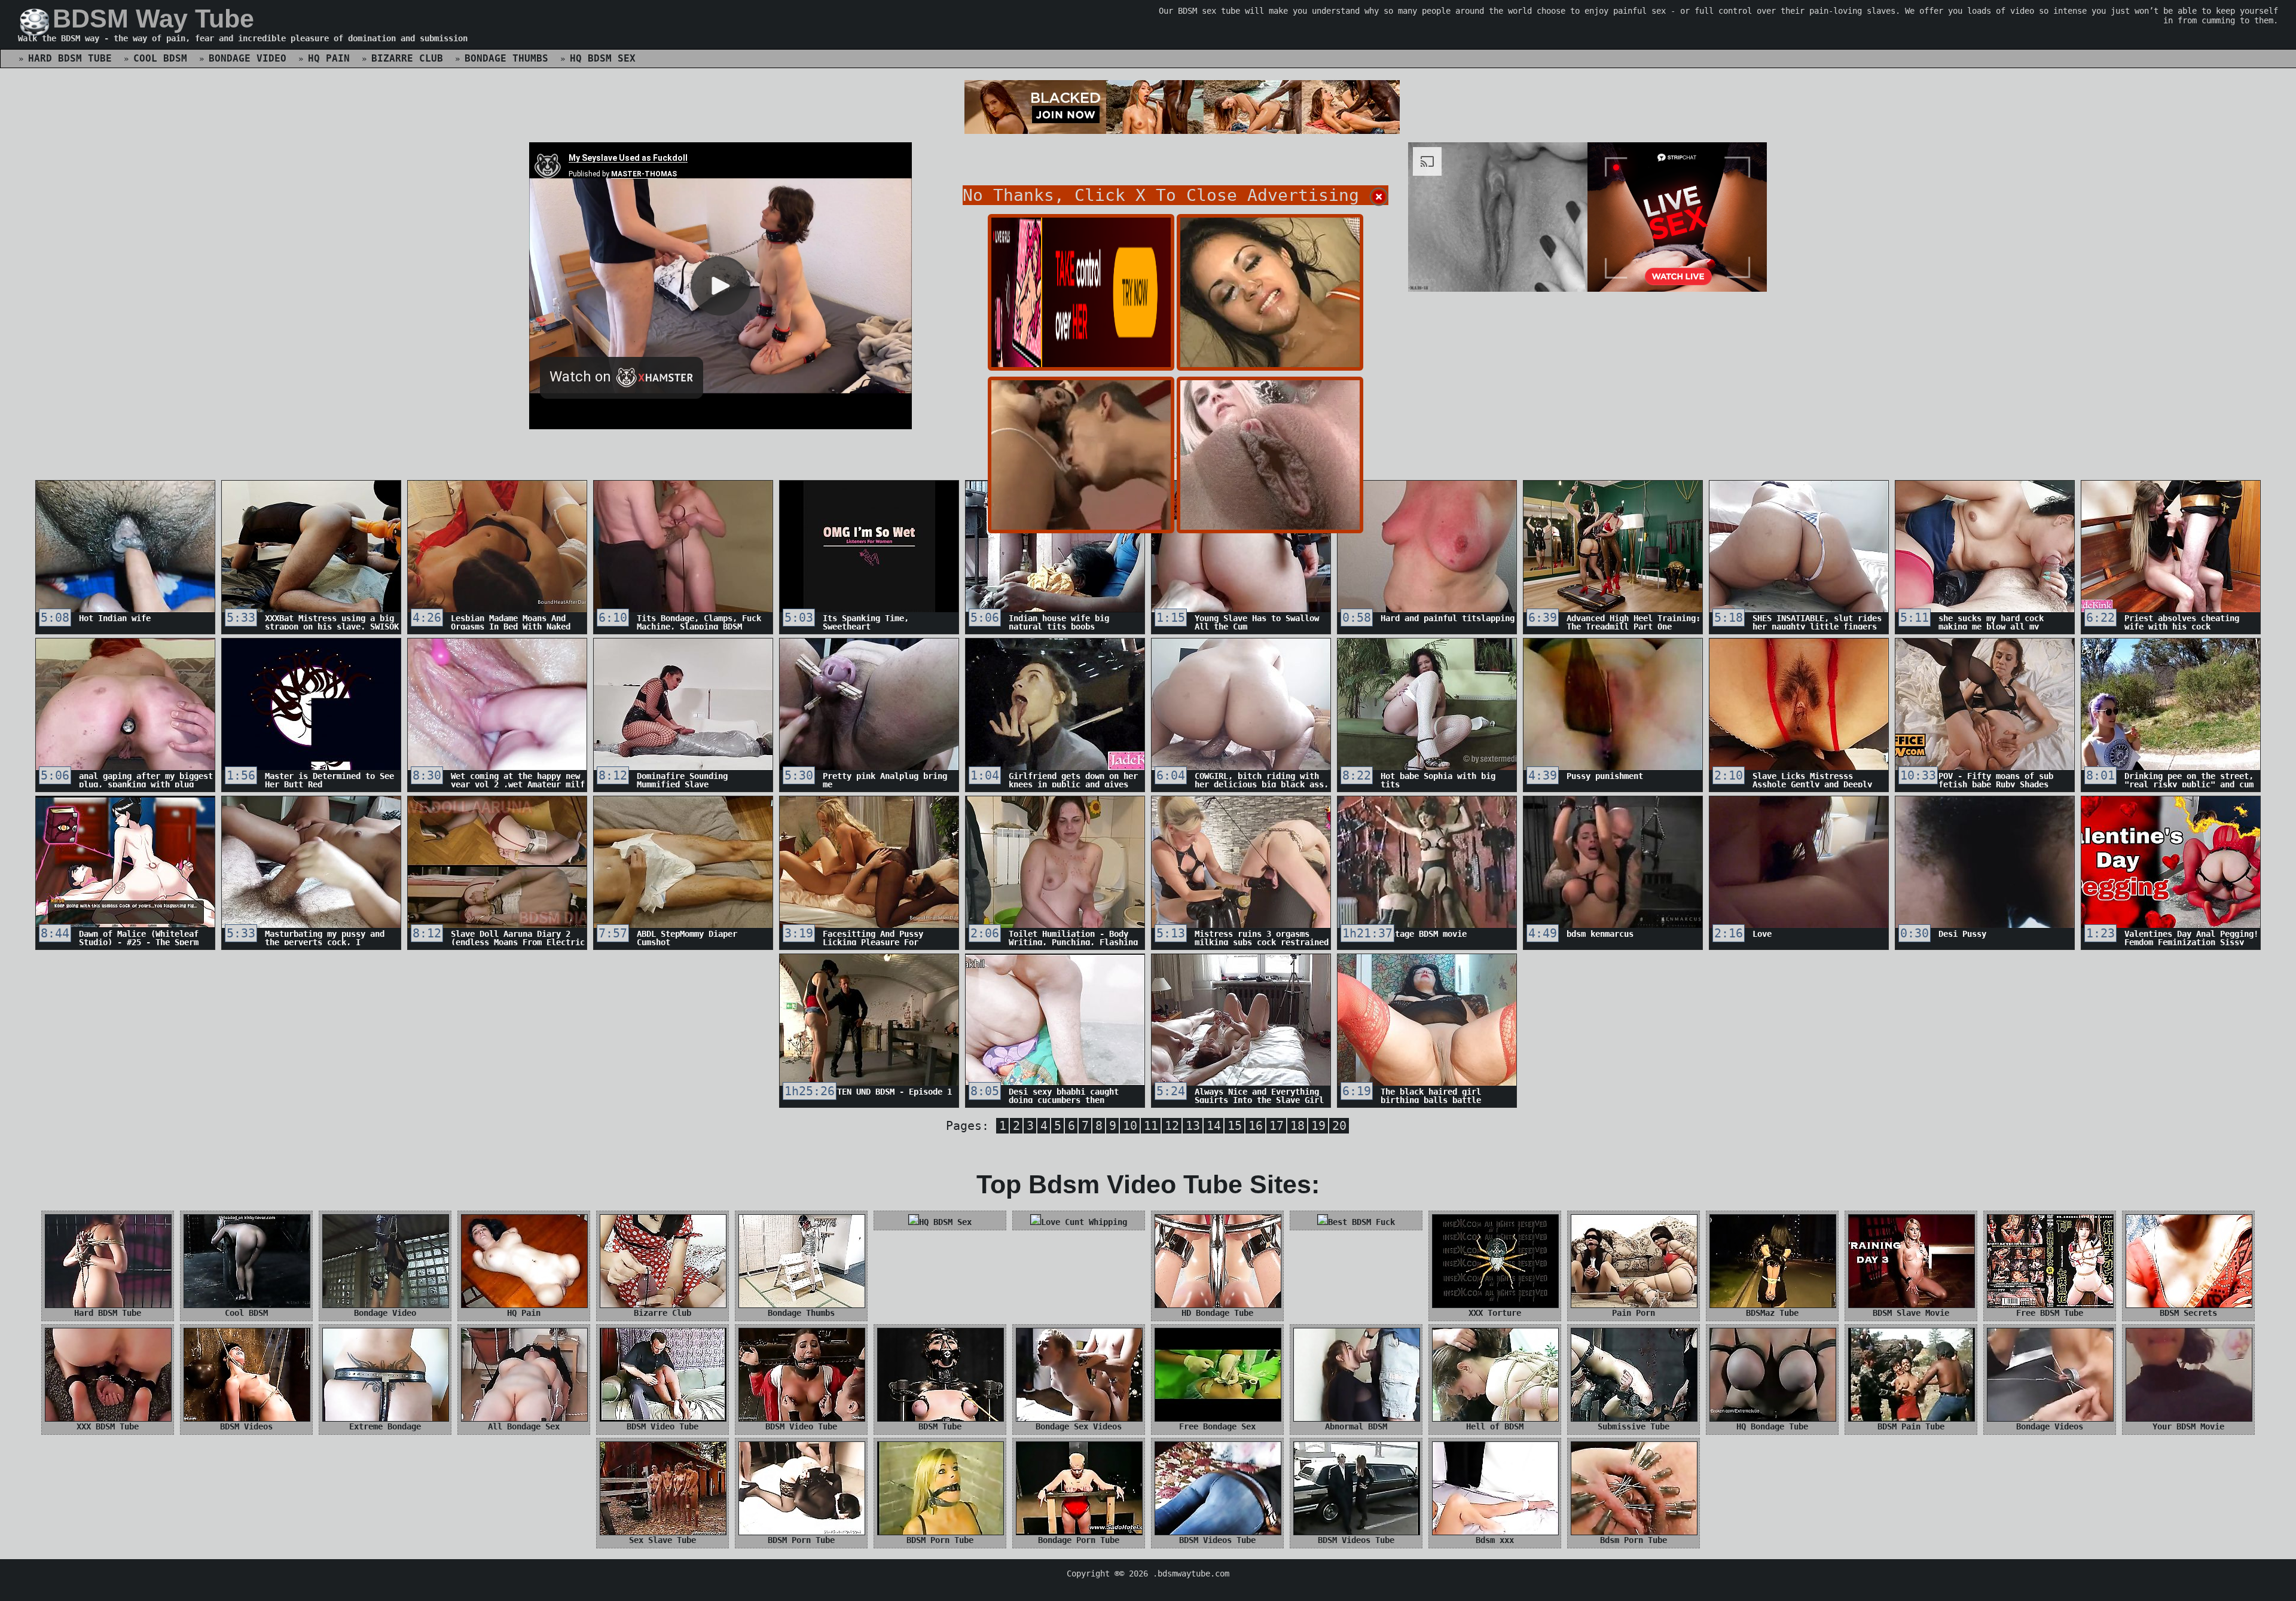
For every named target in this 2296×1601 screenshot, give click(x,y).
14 (1214, 1126)
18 (1297, 1126)
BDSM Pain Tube (1911, 1426)
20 (1339, 1126)
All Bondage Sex (524, 1426)
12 (1172, 1126)
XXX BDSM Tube (108, 1426)
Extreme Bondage (385, 1426)
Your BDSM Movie (2188, 1426)
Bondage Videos (2050, 1426)
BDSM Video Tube (662, 1426)
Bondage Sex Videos (1079, 1426)
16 (1256, 1126)
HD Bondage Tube (1217, 1313)
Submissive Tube (1634, 1426)
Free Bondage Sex (1217, 1426)
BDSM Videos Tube (1217, 1540)
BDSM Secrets (2188, 1313)
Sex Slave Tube (662, 1540)
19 (1318, 1126)
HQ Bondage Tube (1772, 1426)
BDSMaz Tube (1772, 1313)
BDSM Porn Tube (801, 1540)
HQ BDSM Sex (603, 58)
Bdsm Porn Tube (1634, 1540)
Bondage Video (248, 58)
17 (1277, 1126)
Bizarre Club (407, 58)
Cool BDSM (160, 58)
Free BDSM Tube (2050, 1313)
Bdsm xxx (1495, 1540)
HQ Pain (329, 58)
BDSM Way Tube (153, 19)
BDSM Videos (246, 1426)
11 (1151, 1126)
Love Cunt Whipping (1084, 1222)
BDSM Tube (940, 1426)
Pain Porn (1634, 1313)
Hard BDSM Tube (70, 58)
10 (1130, 1126)
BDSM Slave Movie (1911, 1313)
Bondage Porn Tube (1079, 1540)
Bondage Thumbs (506, 58)
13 (1193, 1126)
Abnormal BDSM (1356, 1426)
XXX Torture (1495, 1313)
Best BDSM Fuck (1361, 1222)
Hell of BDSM (1495, 1426)
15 (1235, 1126)
